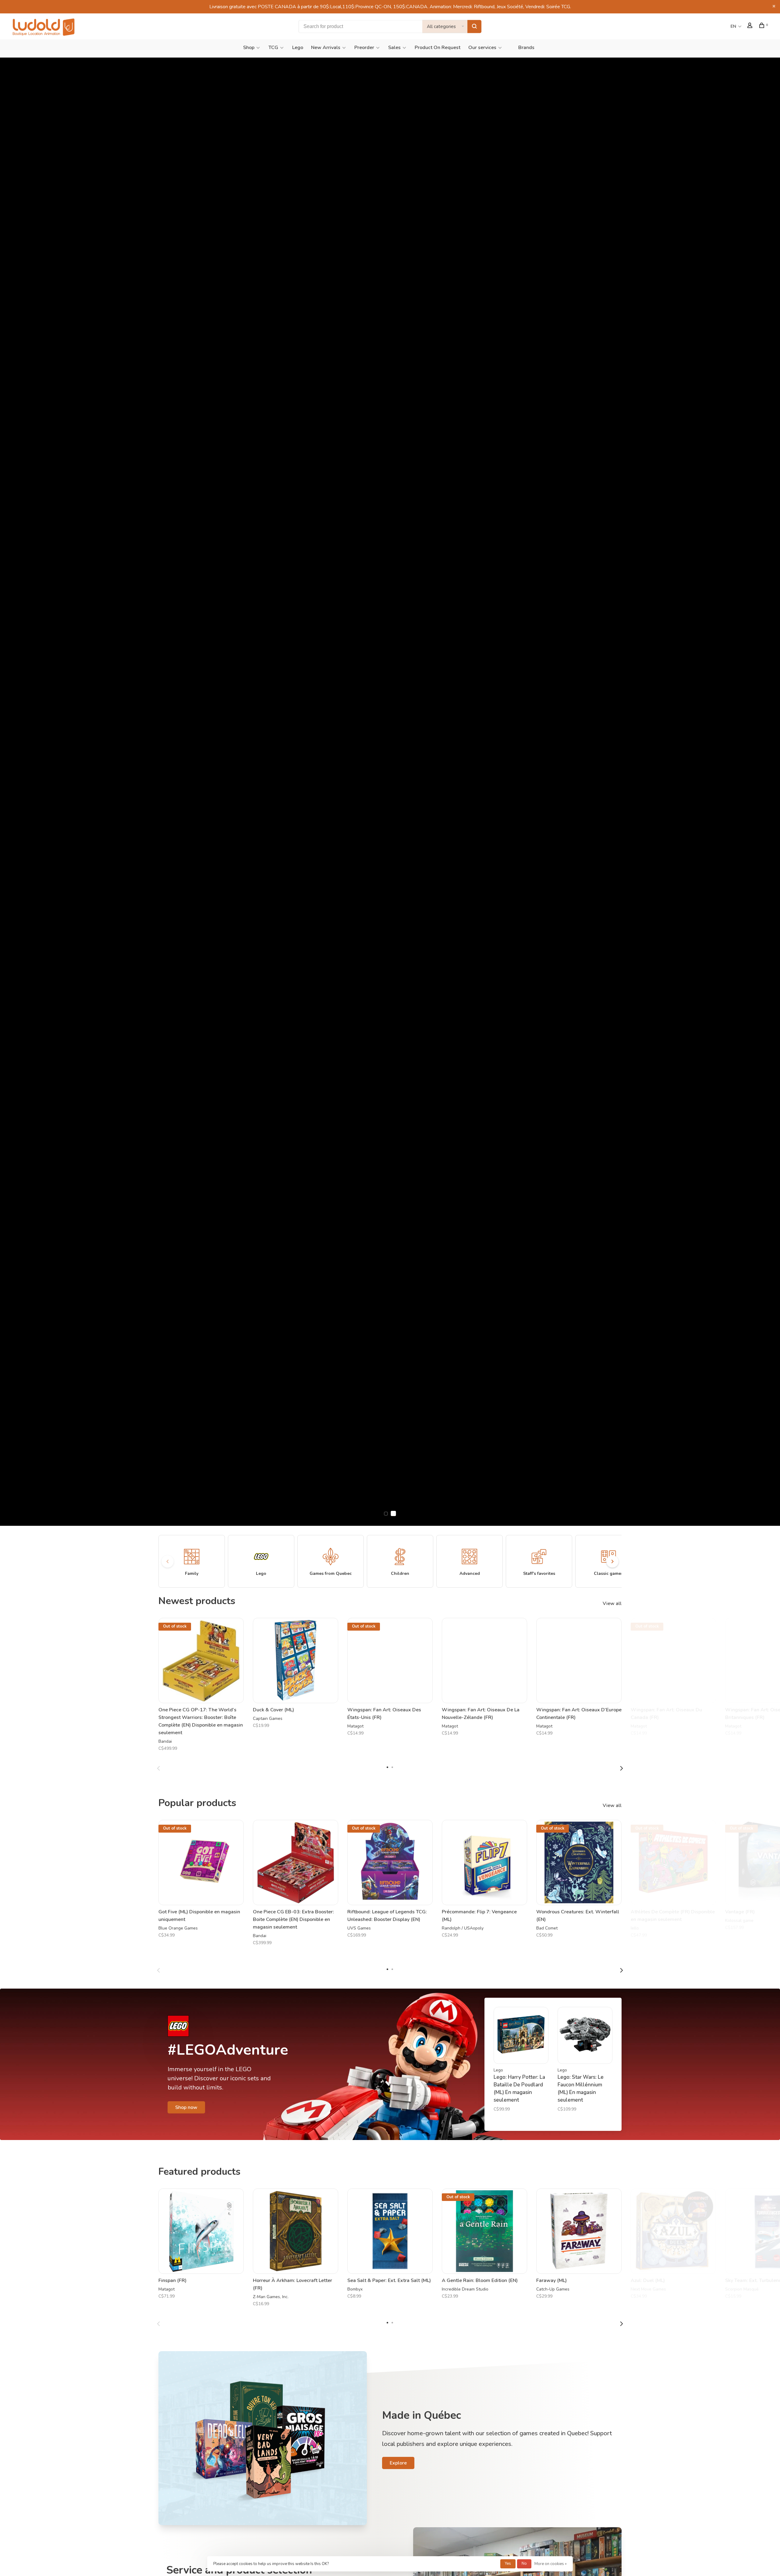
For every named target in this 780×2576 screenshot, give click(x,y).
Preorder (364, 48)
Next (622, 1768)
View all (612, 1603)
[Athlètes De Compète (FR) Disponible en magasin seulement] (673, 1862)
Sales (394, 48)
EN (733, 26)
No (524, 2564)
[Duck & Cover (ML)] (296, 1660)
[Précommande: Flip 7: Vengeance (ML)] (484, 1862)
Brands (526, 48)
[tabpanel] (201, 1688)
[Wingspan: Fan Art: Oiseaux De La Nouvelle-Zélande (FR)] (484, 1660)
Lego (298, 48)
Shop (249, 48)
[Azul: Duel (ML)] (673, 2231)
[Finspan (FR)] (201, 2231)
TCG (273, 48)
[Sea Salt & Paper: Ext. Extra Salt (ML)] (390, 2231)
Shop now (186, 2107)
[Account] (751, 26)
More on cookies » (551, 2564)
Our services (482, 48)
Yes (508, 2564)
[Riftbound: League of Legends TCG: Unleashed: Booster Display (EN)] (390, 1862)
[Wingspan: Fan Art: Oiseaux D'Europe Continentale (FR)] (579, 1660)
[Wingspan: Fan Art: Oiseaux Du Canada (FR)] (673, 1660)
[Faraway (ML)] (579, 2231)
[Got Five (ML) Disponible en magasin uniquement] (201, 1862)
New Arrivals (326, 48)
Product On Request (438, 48)
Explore (398, 2463)
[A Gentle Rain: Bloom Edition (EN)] (484, 2231)
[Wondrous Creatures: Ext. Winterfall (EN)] (579, 1862)
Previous (158, 1768)
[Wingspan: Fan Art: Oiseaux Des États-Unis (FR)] (390, 1660)
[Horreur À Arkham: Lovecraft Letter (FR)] (296, 2231)
